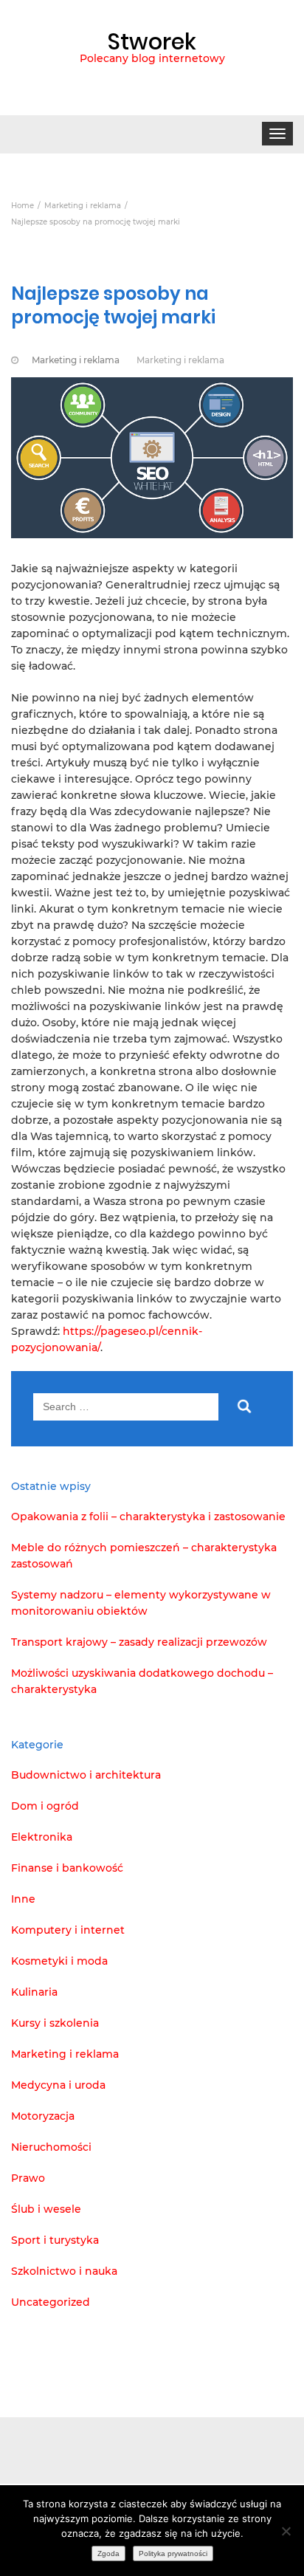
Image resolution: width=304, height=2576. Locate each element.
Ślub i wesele (46, 2209)
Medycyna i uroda (58, 2085)
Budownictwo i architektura (86, 1775)
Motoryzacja (43, 2116)
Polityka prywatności (173, 2553)
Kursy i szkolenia (55, 2023)
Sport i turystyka (55, 2240)
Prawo (28, 2178)
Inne (23, 1899)
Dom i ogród (45, 1806)
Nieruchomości (51, 2147)
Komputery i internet (68, 1930)
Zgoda (108, 2553)
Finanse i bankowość (67, 1868)
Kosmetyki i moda (59, 1961)
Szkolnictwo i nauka (64, 2271)
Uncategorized (51, 2302)
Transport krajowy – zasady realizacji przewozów (139, 1642)
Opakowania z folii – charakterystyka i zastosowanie (148, 1517)
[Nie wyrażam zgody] (286, 2531)
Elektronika (42, 1837)
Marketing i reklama (76, 360)
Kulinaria (34, 1992)
